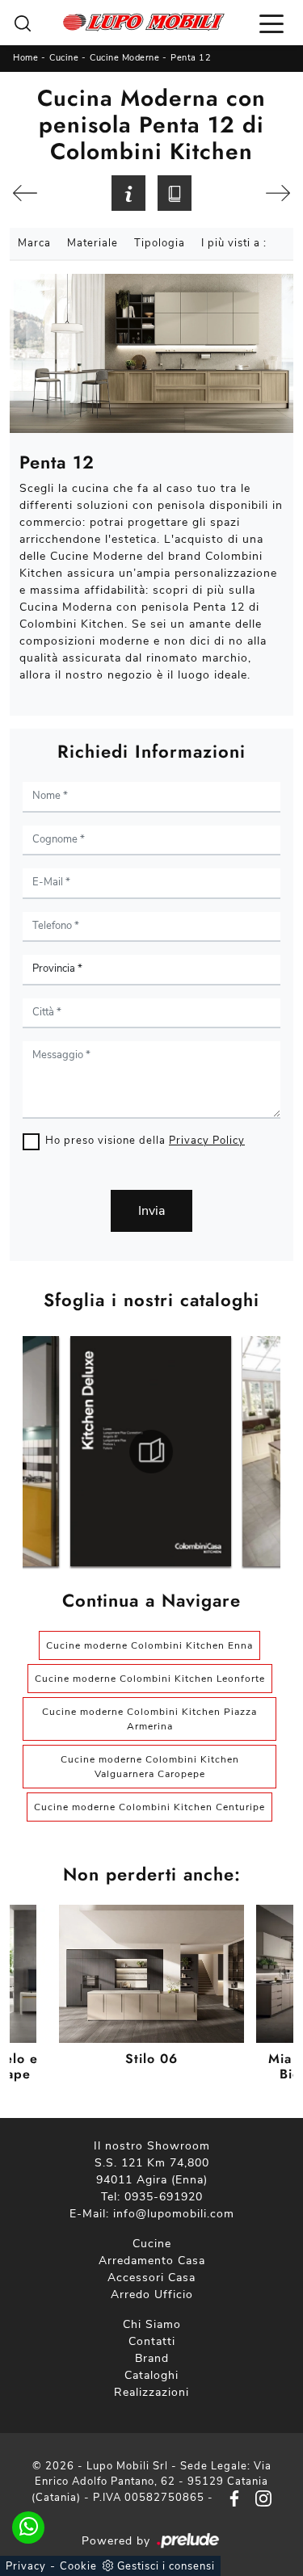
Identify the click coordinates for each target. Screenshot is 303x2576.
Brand (152, 2358)
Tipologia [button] (160, 243)
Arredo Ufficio (152, 2294)
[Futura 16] (278, 193)
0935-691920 (164, 2197)
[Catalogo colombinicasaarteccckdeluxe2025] (150, 1452)
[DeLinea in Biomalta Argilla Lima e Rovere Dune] (25, 193)
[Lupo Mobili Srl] (144, 23)
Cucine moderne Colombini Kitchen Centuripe (149, 1807)
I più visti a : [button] (234, 243)
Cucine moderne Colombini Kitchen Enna (149, 1645)
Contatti (152, 2341)
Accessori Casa (151, 2278)
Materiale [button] (93, 243)
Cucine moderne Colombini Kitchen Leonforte (150, 1679)
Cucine (64, 58)
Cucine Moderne (124, 58)
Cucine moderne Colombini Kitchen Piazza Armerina (149, 1719)
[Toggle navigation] (271, 23)
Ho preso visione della (145, 1141)
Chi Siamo (152, 2324)
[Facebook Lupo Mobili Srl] (231, 2498)
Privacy (26, 2566)
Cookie (78, 2566)
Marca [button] (34, 243)
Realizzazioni (151, 2392)
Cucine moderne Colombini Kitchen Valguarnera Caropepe (150, 1767)
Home (25, 58)
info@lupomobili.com (174, 2214)
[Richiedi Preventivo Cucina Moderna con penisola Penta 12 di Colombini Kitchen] (128, 193)
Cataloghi (151, 2375)
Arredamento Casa (152, 2261)
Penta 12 (191, 58)
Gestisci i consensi (166, 2566)
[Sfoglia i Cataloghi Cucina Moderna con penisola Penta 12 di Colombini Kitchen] (175, 193)
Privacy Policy (207, 1141)
